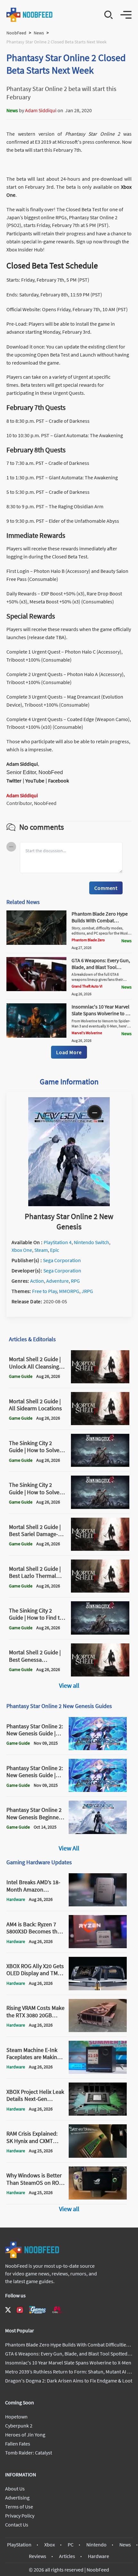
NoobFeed (16, 33)
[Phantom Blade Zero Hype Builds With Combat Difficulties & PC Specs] (36, 943)
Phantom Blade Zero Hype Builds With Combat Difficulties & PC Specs (100, 920)
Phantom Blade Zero (88, 940)
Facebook (59, 781)
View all (69, 1685)
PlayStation (19, 2544)
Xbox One (22, 1250)
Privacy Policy (20, 2516)
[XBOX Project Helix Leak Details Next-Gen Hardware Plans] (98, 2114)
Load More (69, 1052)
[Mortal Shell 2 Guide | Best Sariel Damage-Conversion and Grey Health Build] (100, 1549)
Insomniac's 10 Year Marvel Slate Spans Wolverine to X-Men (101, 1013)
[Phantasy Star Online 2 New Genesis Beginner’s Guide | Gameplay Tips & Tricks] (98, 1832)
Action (37, 1281)
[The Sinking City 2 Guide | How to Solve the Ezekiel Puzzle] (100, 1465)
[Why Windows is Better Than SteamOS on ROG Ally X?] (98, 2198)
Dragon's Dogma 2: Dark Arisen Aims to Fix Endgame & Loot (69, 2381)
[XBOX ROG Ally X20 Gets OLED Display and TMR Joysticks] (98, 1988)
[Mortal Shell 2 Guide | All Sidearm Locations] (100, 1423)
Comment (106, 888)
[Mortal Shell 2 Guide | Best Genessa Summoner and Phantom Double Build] (100, 1675)
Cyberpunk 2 (19, 2426)
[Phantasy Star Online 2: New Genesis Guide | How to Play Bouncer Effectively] (98, 1748)
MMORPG (69, 1291)
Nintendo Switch (91, 1242)
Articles (67, 2556)
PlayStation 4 (58, 1242)
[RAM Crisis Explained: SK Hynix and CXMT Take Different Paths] (98, 2156)
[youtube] (20, 2310)
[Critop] (57, 2310)
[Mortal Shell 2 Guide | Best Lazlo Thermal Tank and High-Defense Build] (100, 1591)
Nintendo (96, 2544)
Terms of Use (19, 2507)
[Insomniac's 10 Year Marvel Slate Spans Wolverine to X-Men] (36, 1036)
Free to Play (44, 1291)
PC (71, 2544)
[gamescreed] (38, 2310)
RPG (75, 1281)
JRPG (87, 1291)
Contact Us (17, 2525)
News (39, 33)
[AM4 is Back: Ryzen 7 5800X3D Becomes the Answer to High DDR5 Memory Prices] (98, 1946)
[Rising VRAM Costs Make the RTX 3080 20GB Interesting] (98, 2030)
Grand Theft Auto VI (87, 986)
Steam (41, 1250)
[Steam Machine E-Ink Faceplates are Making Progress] (98, 2072)
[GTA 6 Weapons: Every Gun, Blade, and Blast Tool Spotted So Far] (36, 989)
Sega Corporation (62, 1260)
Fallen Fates (18, 2444)
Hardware (99, 2556)
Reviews (38, 2556)
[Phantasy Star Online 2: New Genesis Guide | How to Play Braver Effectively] (98, 1790)
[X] (8, 2310)
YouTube (35, 781)
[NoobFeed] (30, 15)
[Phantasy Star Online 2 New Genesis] (69, 1204)
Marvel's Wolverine (87, 1033)
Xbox (50, 2544)
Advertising (17, 2498)
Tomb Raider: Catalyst (29, 2453)
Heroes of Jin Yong (25, 2435)
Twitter (14, 781)
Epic (55, 1250)
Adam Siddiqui (41, 110)
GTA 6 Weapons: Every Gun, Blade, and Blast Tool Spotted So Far (101, 967)
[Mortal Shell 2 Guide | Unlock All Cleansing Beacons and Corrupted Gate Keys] (100, 1381)
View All (69, 1848)
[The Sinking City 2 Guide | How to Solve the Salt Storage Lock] (100, 1507)
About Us (15, 2489)
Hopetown (16, 2417)
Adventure (57, 1281)
